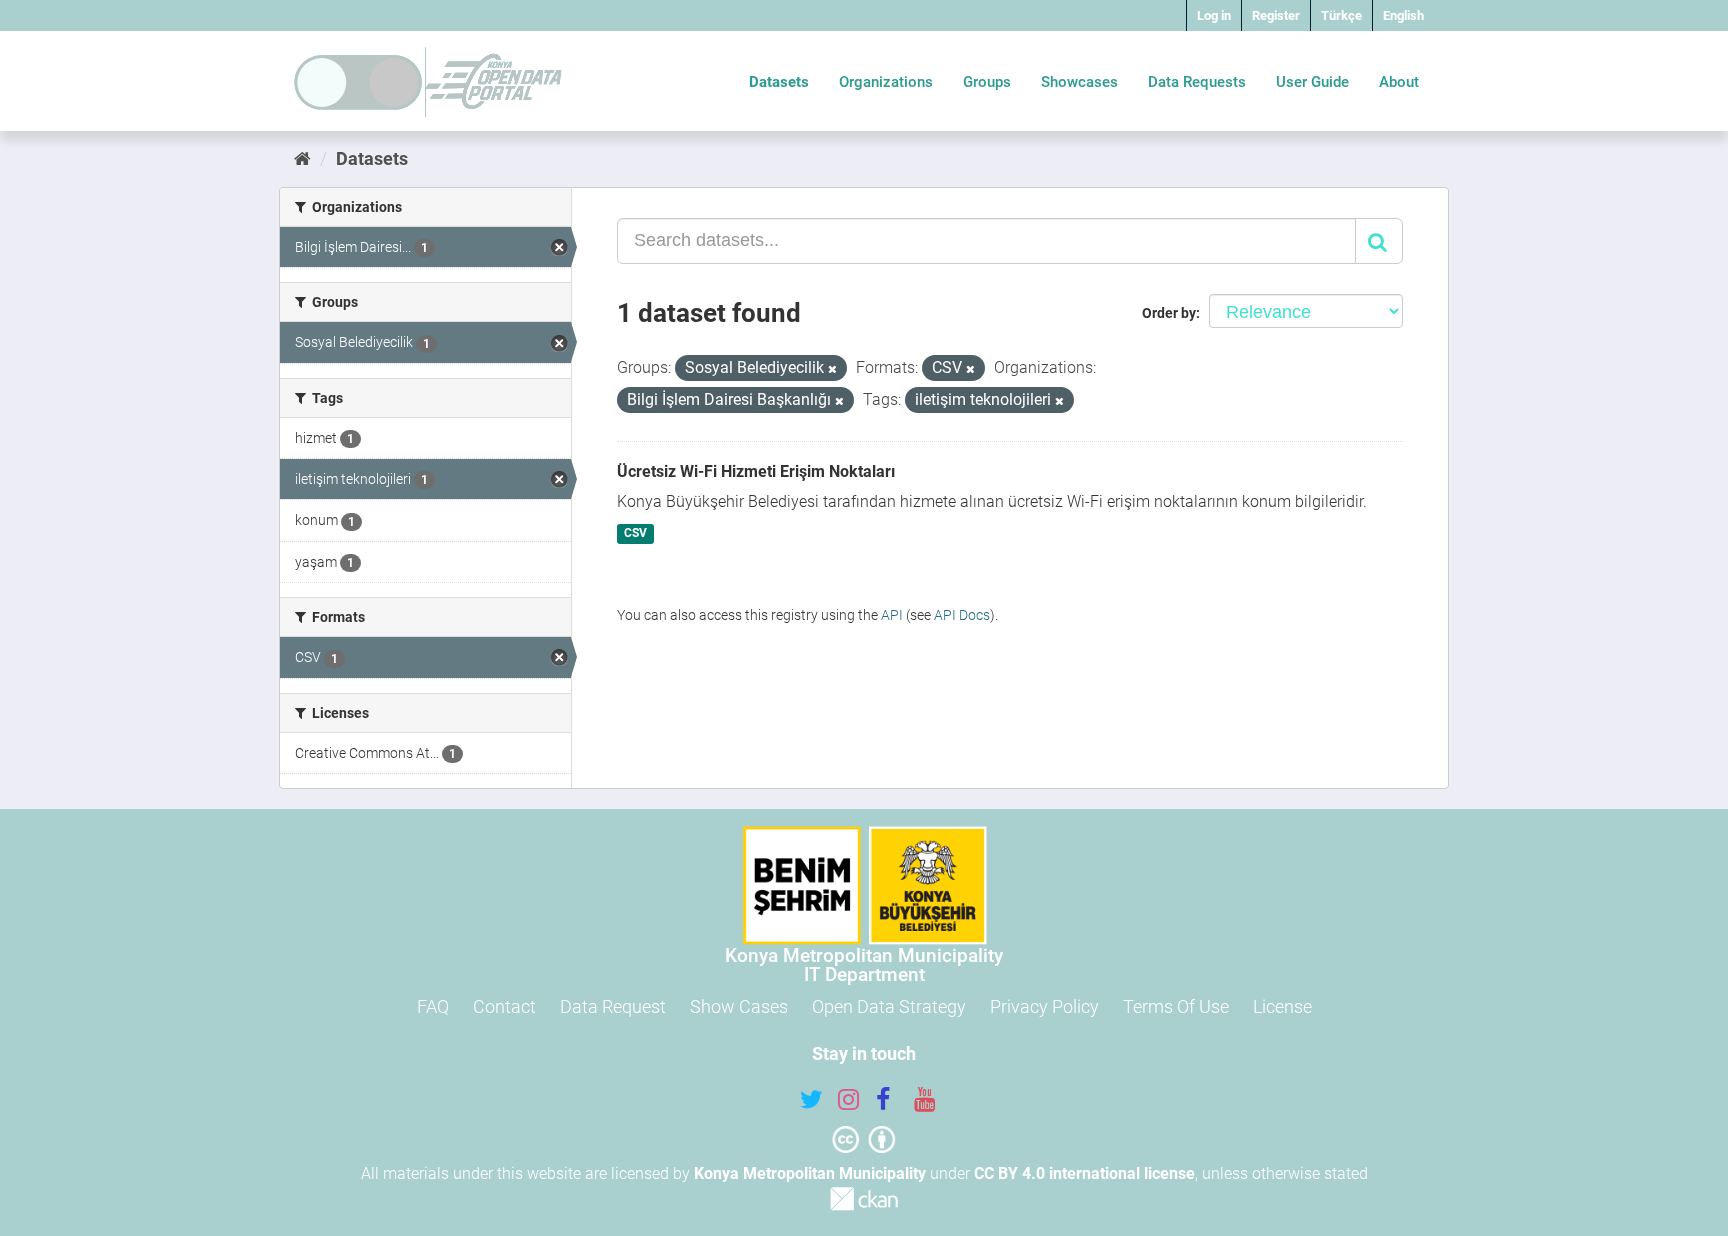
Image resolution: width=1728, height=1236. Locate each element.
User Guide (1312, 82)
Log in (1214, 15)
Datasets (779, 82)
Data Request (613, 1006)
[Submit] (1379, 241)
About (1399, 82)
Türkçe (1341, 15)
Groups (987, 82)
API (892, 615)
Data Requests (1197, 82)
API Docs (962, 615)
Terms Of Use (1176, 1006)
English (1403, 15)
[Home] (302, 158)
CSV (635, 534)
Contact (504, 1006)
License (1282, 1006)
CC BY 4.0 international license (1084, 1173)
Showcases (1079, 82)
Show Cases (739, 1006)
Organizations (886, 82)
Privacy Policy (1044, 1006)
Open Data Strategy (889, 1006)
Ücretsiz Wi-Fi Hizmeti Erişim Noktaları (756, 471)
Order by (1169, 313)
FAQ (433, 1006)
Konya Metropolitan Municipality (810, 1173)
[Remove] (832, 369)
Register (1276, 15)
